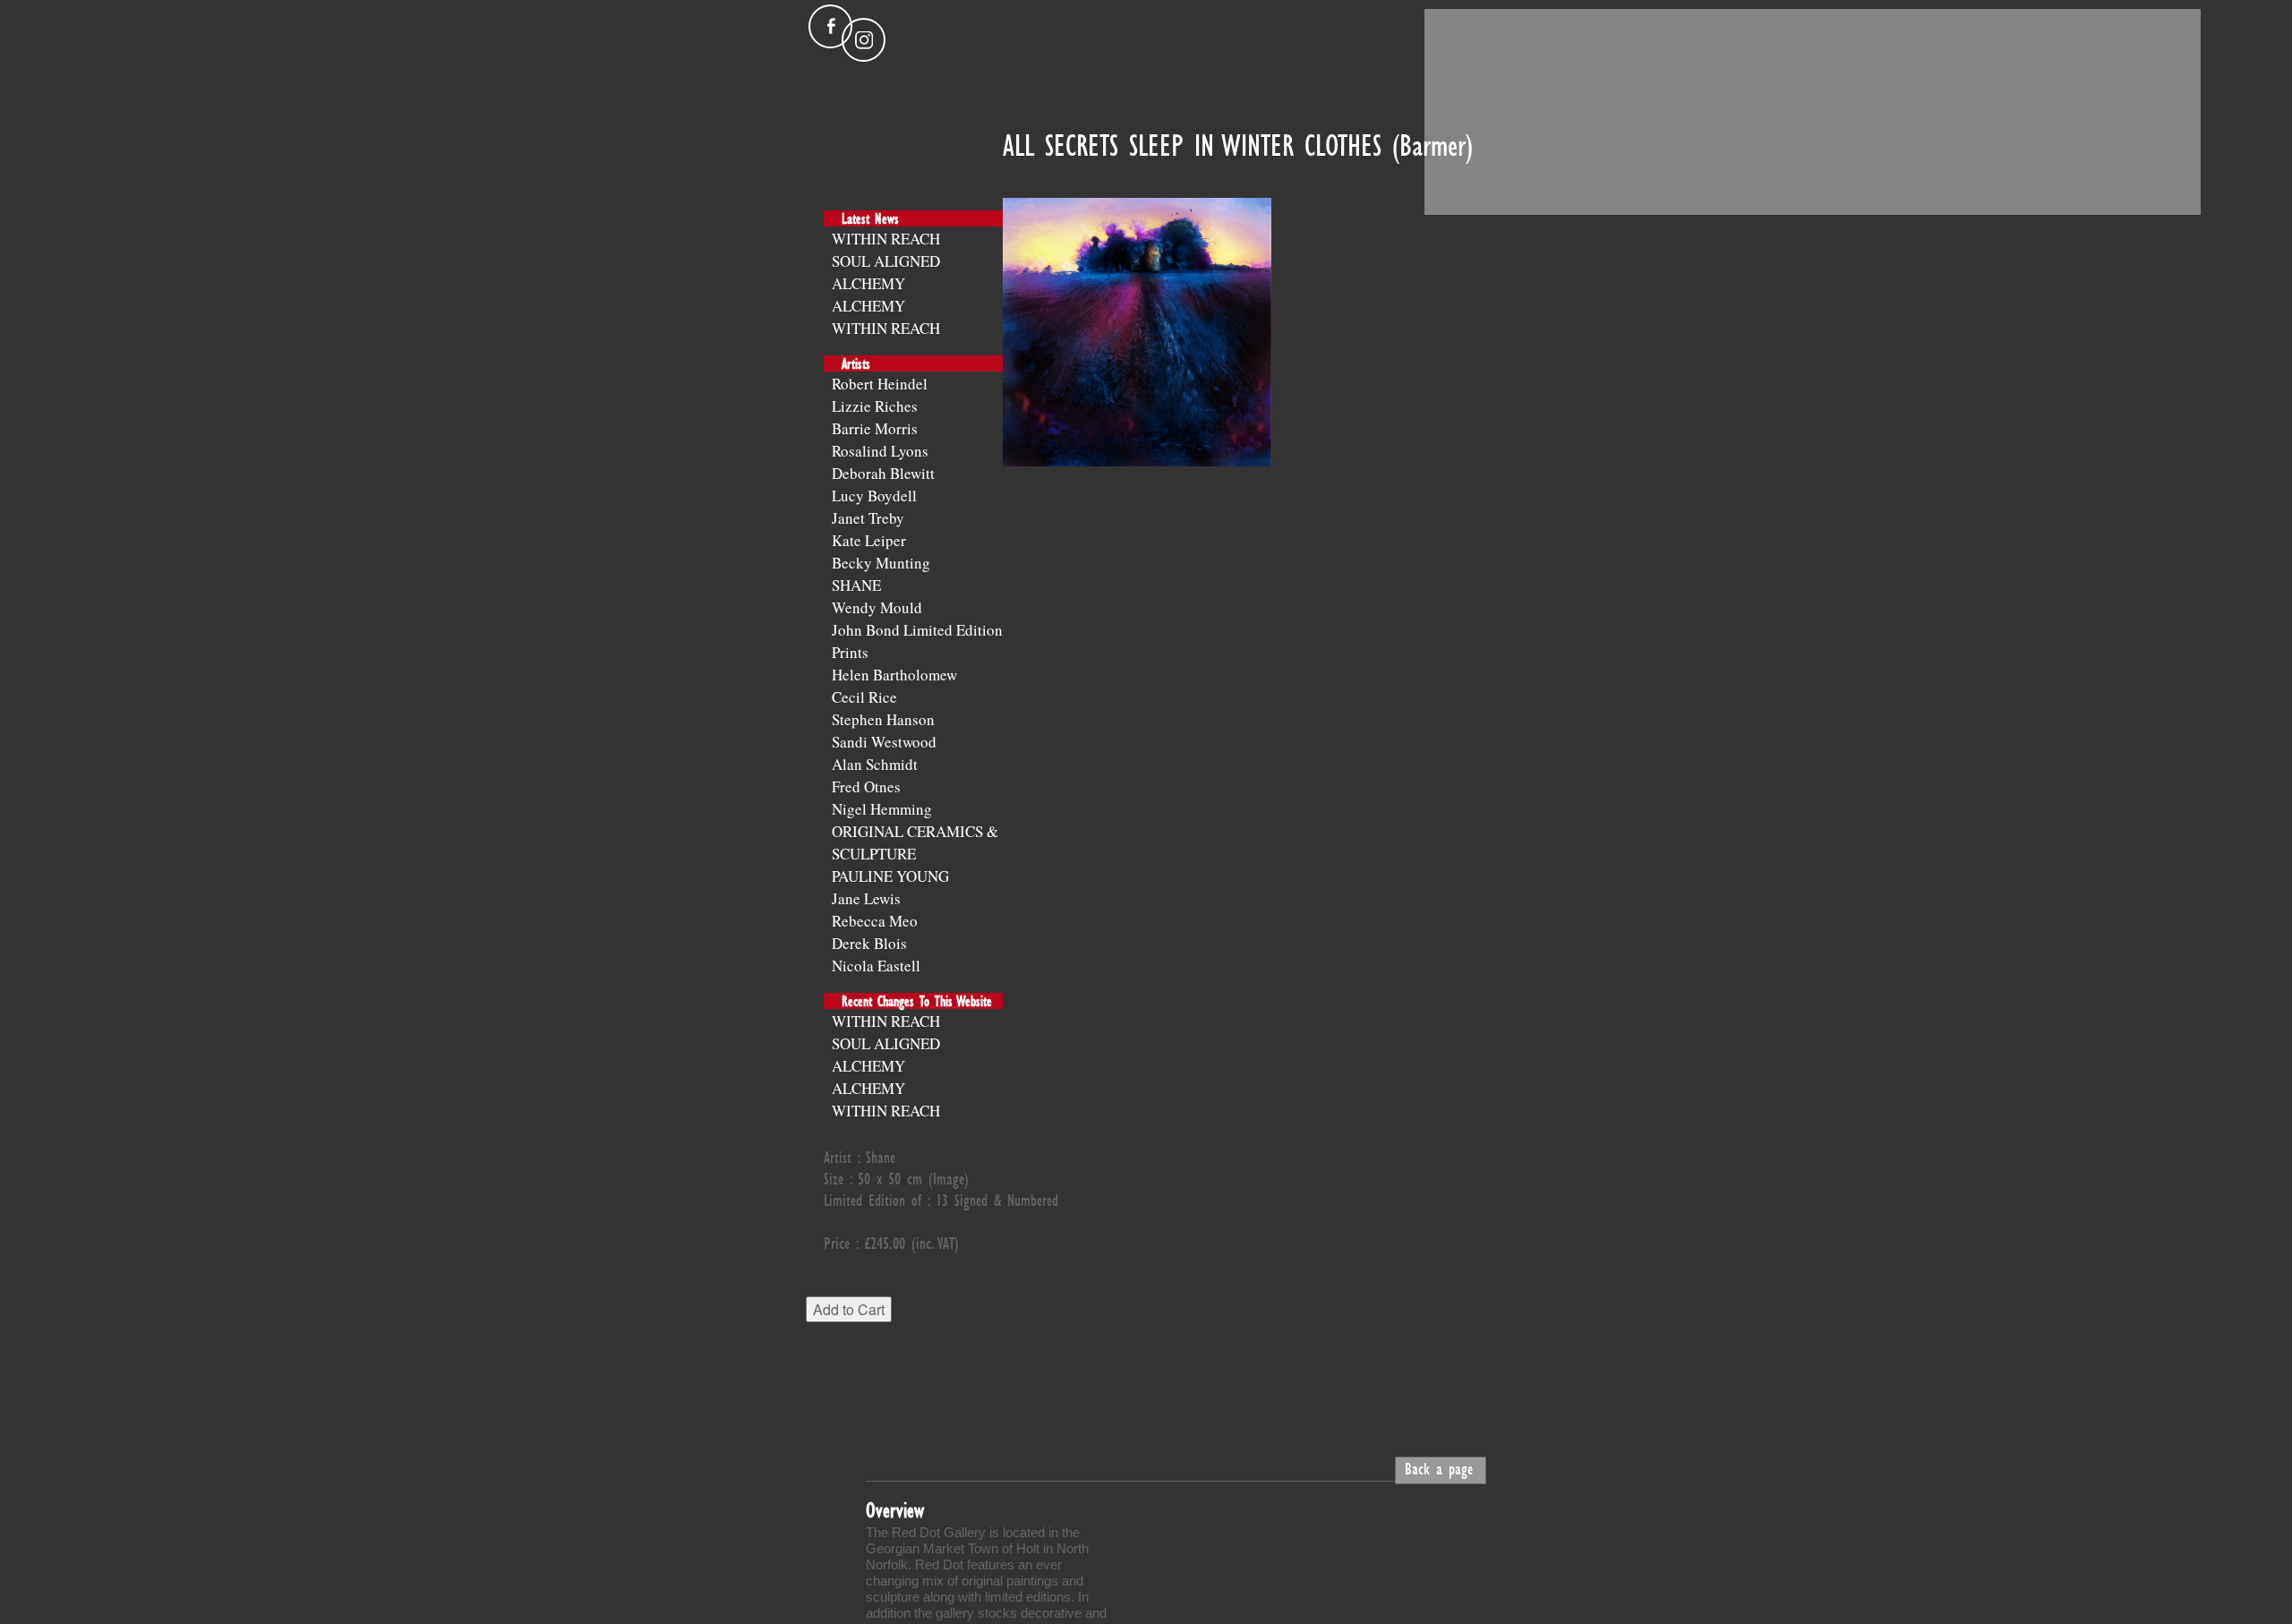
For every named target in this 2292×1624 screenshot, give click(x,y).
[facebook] (830, 26)
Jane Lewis (866, 898)
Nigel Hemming (882, 809)
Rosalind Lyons (880, 451)
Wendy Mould (877, 607)
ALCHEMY (868, 283)
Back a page (1439, 1468)
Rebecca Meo (875, 921)
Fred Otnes (866, 786)
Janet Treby (868, 518)
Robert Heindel (880, 384)
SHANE (856, 585)
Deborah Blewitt (883, 473)
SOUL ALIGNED (886, 261)
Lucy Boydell (874, 496)
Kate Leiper (869, 540)
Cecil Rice (864, 697)
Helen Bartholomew (894, 675)
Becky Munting (881, 563)
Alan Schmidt (875, 764)
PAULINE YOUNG (890, 876)
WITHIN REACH (886, 239)
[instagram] (864, 40)
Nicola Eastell (876, 966)
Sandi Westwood (884, 742)
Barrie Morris (875, 428)
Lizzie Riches (875, 406)
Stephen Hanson (883, 719)
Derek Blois (869, 943)
